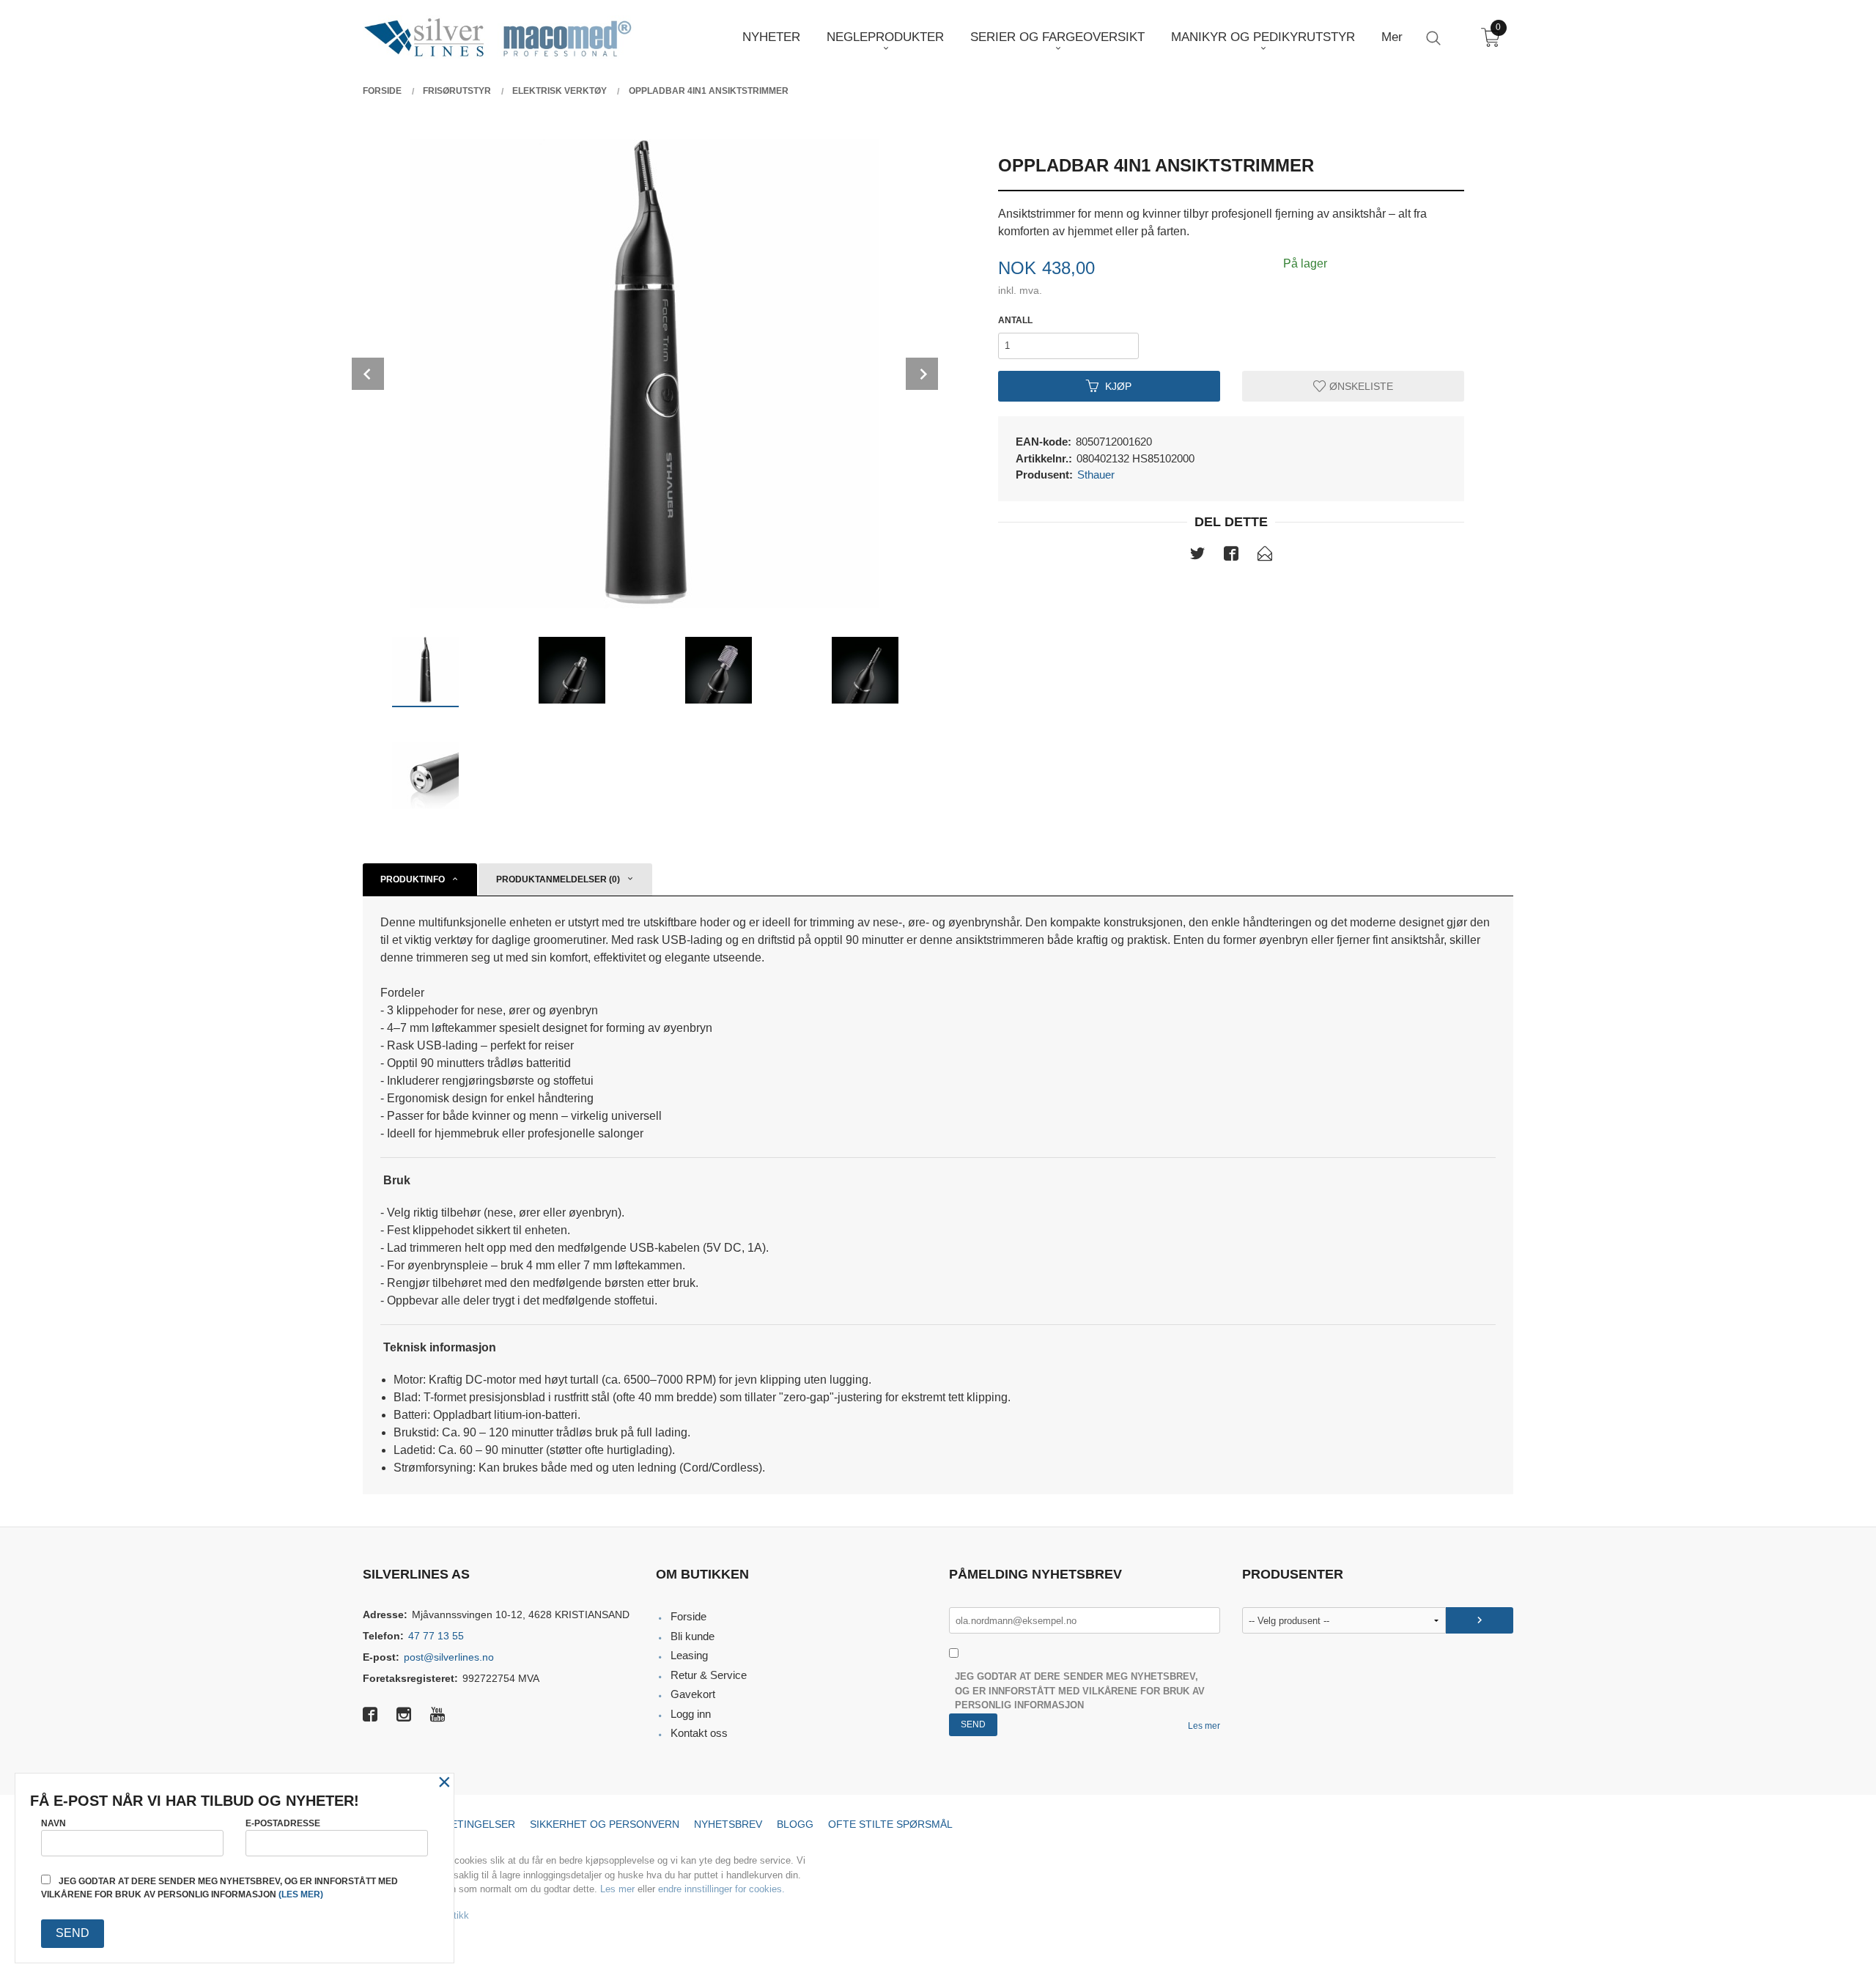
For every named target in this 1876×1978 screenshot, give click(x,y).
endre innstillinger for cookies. (721, 1889)
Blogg (795, 1824)
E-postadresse (283, 1823)
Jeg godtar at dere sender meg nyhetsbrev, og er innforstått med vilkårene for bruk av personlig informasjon (1080, 1691)
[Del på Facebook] (1231, 556)
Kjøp (1118, 385)
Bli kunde (693, 1636)
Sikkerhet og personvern (605, 1824)
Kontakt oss (699, 1733)
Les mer (1204, 1726)
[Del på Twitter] (1197, 556)
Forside (688, 1616)
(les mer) (301, 1894)
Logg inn (691, 1714)
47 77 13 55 (436, 1636)
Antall (1015, 320)
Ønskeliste (1360, 385)
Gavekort (693, 1694)
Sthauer (1096, 475)
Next (922, 374)
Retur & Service (709, 1675)
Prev (368, 374)
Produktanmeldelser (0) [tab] (558, 879)
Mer (1392, 37)
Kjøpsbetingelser (463, 1824)
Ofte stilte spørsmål (890, 1824)
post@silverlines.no (449, 1657)
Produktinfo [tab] (413, 879)
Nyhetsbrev (728, 1824)
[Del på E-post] (1265, 556)
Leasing (689, 1655)
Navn (53, 1823)
